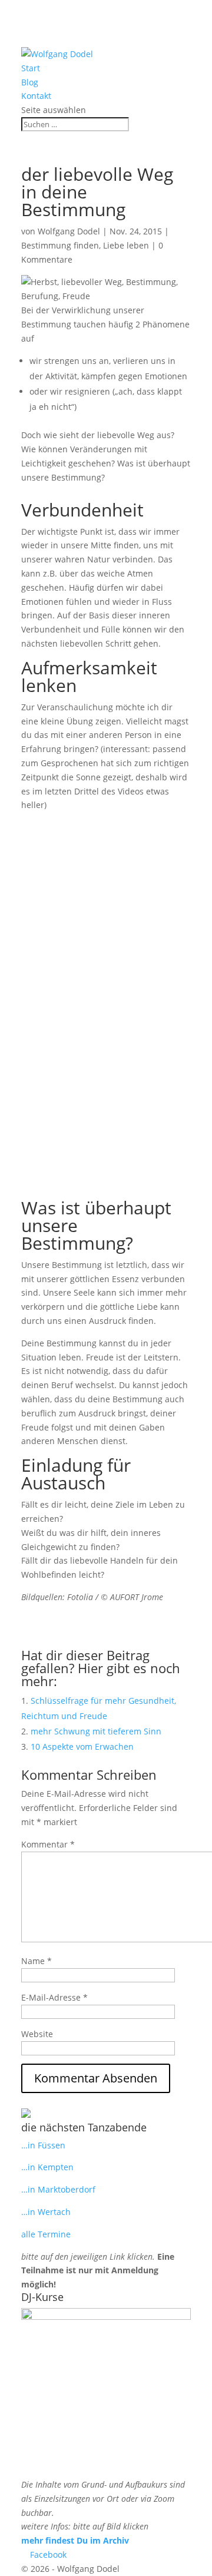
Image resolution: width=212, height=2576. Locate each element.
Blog (30, 82)
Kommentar (48, 1844)
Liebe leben (126, 245)
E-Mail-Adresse (54, 1997)
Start (31, 68)
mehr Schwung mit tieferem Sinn (96, 1731)
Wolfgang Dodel (69, 231)
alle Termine (46, 2234)
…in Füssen (43, 2145)
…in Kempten (47, 2167)
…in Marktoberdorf (58, 2189)
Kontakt (36, 96)
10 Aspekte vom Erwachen (82, 1746)
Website (37, 2034)
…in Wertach (46, 2212)
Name (37, 1961)
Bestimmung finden (60, 245)
